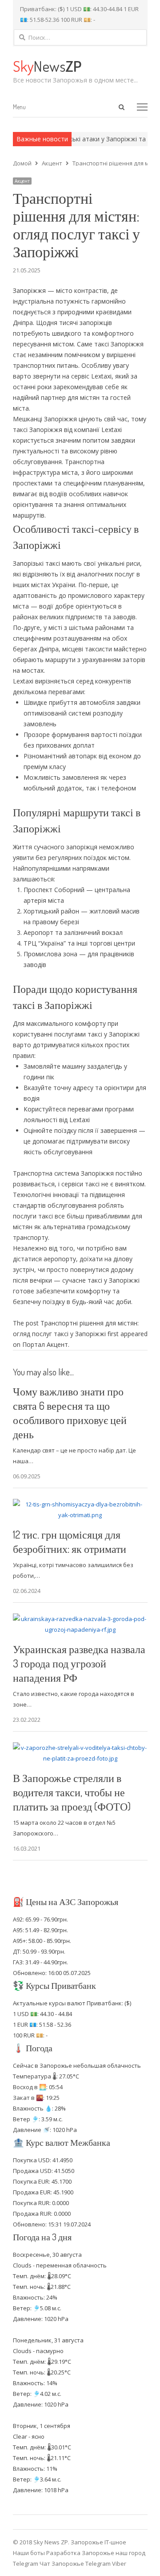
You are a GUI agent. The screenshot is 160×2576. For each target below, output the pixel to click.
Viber (119, 2564)
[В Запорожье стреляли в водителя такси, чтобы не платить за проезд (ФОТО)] (80, 1748)
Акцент (22, 181)
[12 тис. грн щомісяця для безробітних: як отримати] (80, 1504)
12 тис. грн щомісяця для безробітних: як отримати (70, 1541)
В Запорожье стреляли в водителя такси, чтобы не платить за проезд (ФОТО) (72, 1792)
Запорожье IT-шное (98, 2542)
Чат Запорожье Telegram (75, 2564)
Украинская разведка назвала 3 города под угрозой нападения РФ (79, 1663)
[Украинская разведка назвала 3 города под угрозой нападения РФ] (80, 1619)
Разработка (64, 2553)
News (47, 66)
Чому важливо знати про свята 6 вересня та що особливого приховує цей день (70, 1413)
